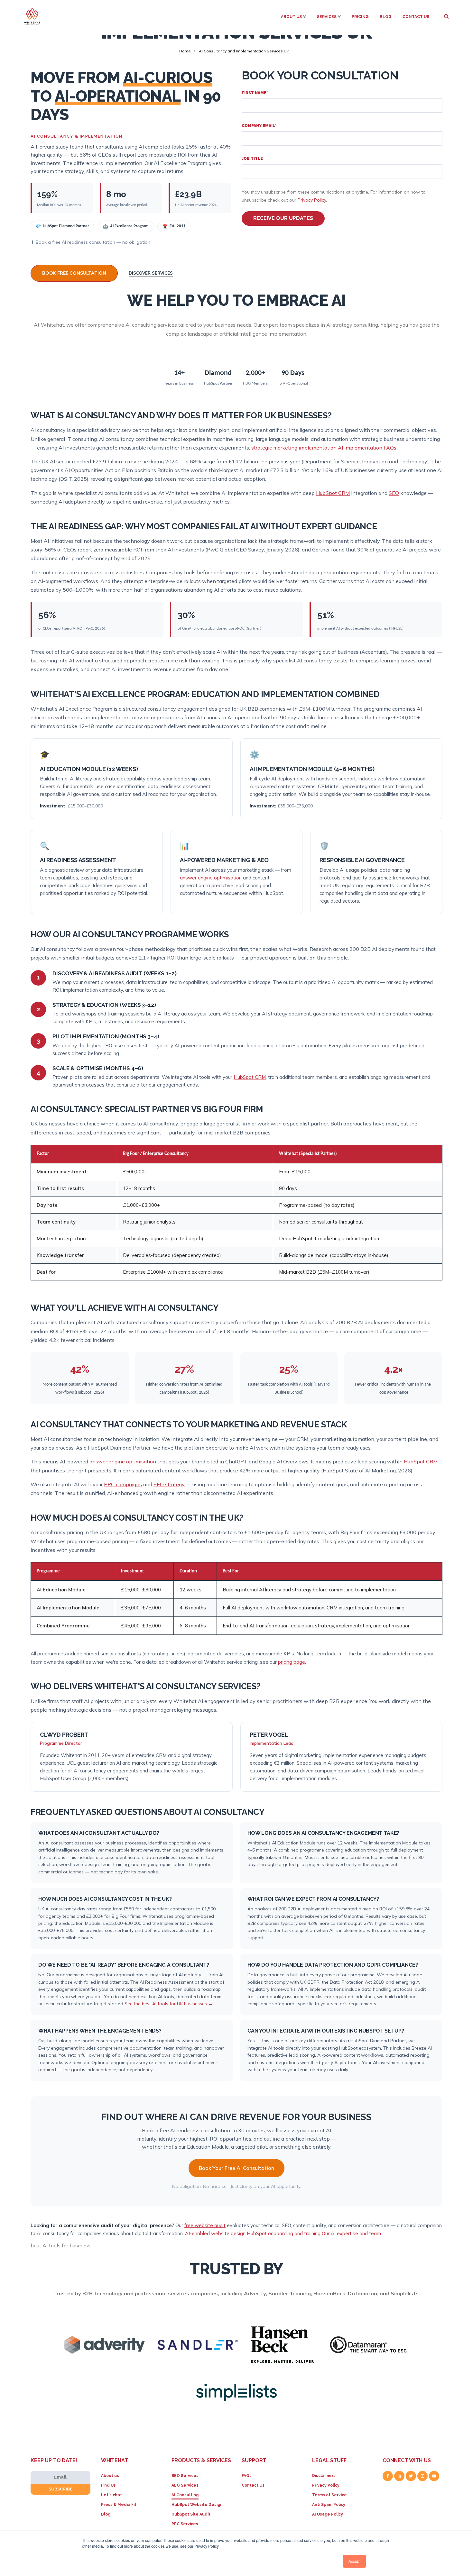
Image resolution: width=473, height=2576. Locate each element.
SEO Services (185, 2476)
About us (110, 2476)
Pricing (360, 17)
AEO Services (185, 2485)
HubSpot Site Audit (191, 2514)
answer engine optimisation (211, 878)
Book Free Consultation (74, 273)
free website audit (205, 2225)
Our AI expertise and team (351, 2233)
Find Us (108, 2485)
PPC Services (185, 2524)
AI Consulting (185, 2495)
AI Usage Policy (328, 2514)
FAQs (247, 2476)
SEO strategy (169, 1484)
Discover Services (151, 273)
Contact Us (416, 17)
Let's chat (111, 2495)
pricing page (292, 1662)
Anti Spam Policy (329, 2505)
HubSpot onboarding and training (284, 2233)
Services (327, 17)
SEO (394, 493)
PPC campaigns (123, 1484)
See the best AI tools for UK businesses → (169, 2004)
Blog (386, 17)
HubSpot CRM (333, 493)
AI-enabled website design (215, 2233)
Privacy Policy (312, 200)
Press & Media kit (119, 2505)
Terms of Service (329, 2495)
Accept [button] (354, 2561)
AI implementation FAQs (367, 448)
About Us (291, 17)
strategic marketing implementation (294, 448)
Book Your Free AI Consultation (236, 2168)
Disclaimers (324, 2476)
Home (185, 51)
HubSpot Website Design (197, 2505)
